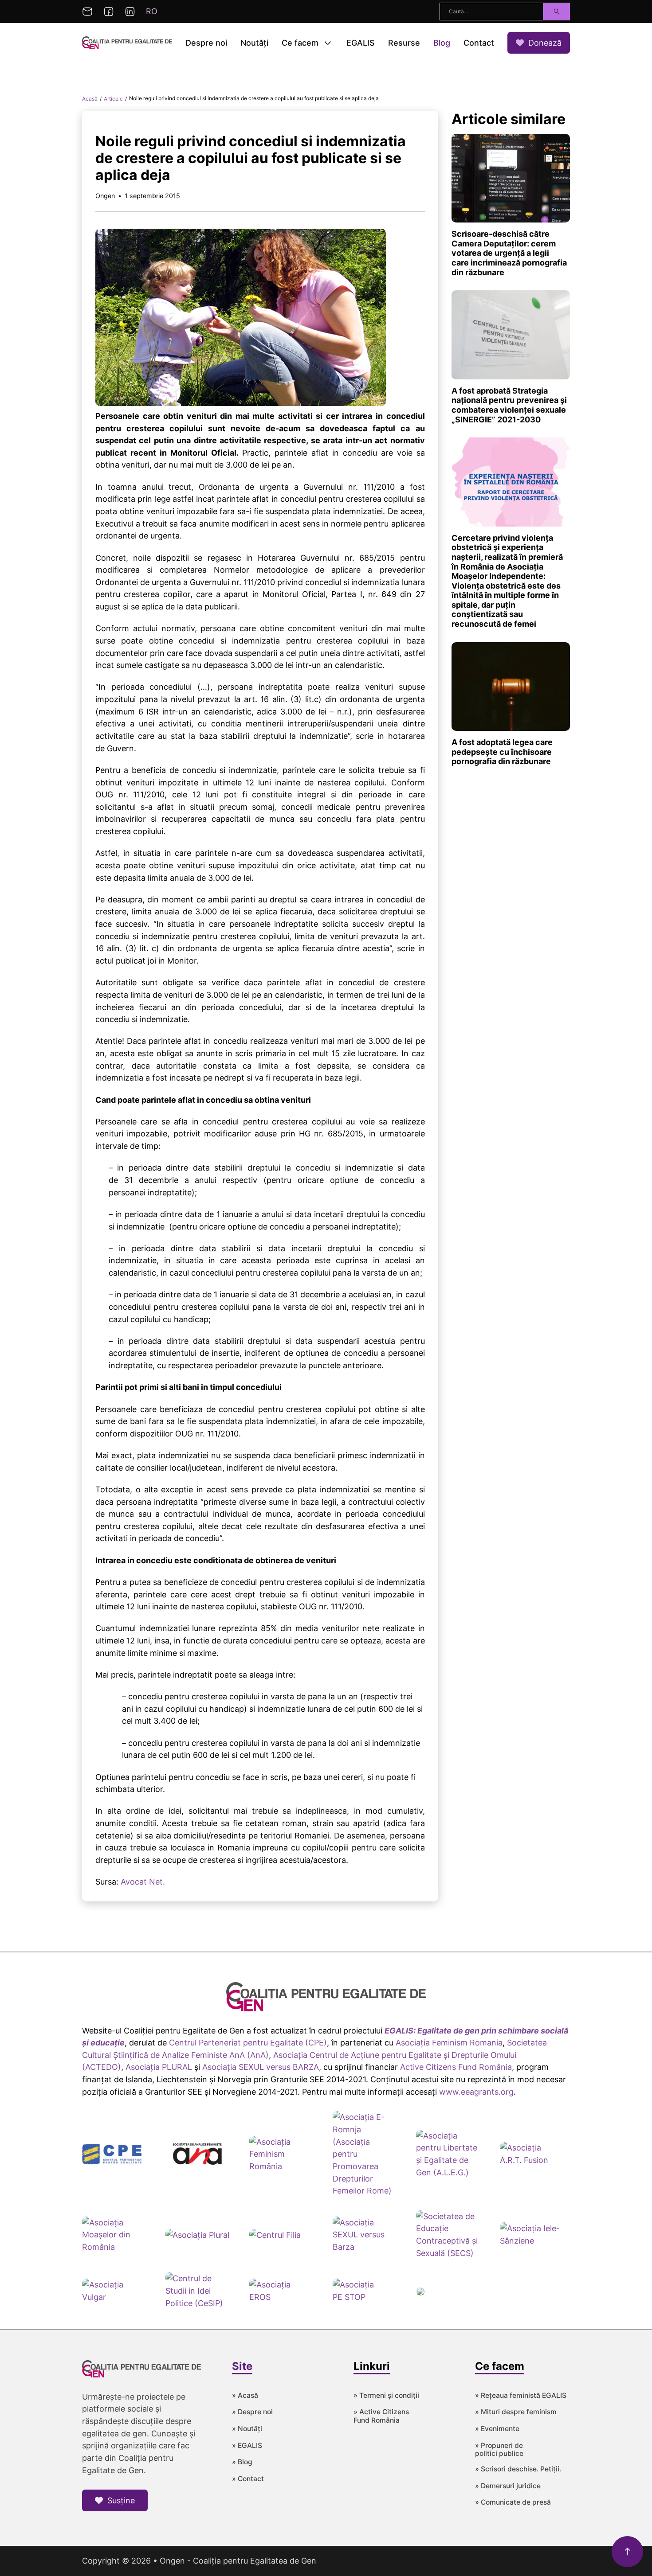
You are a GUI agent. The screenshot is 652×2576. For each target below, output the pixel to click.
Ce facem (300, 43)
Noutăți (254, 43)
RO (152, 11)
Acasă (90, 99)
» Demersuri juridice (508, 2486)
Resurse (404, 43)
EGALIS (361, 43)
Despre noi (206, 43)
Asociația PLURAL (159, 2067)
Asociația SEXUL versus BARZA (261, 2067)
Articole (113, 99)
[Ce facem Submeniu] (328, 43)
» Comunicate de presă (513, 2502)
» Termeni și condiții (386, 2396)
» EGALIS (247, 2446)
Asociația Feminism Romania (449, 2043)
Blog (442, 43)
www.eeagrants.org (476, 2092)
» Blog (242, 2462)
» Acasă (245, 2396)
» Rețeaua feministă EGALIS (521, 2396)
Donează (545, 43)
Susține (121, 2500)
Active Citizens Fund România (456, 2067)
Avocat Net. (143, 1882)
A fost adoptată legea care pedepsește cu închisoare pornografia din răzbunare (502, 752)
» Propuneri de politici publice (499, 2450)
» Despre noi (252, 2412)
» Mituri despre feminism (516, 2412)
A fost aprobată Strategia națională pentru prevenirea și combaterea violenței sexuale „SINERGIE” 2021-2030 (509, 405)
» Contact (248, 2479)
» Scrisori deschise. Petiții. (518, 2469)
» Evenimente (497, 2429)
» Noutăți (247, 2429)
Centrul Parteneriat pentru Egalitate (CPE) (248, 2043)
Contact (479, 43)
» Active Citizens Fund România (381, 2416)
